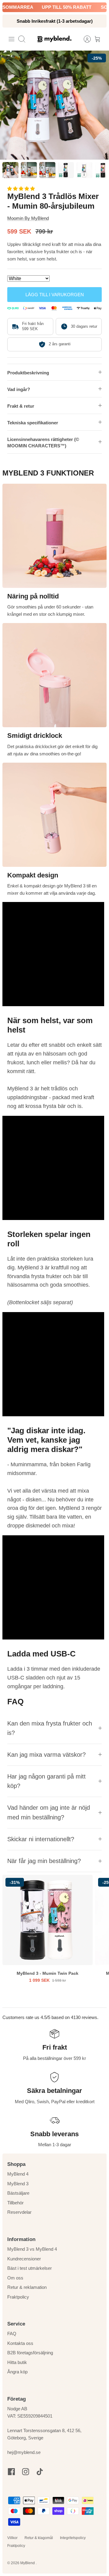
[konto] (84, 39)
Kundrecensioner (24, 2259)
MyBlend (28, 2563)
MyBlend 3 (18, 2184)
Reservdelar (19, 2212)
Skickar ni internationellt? (41, 1839)
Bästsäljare (18, 2193)
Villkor (12, 2538)
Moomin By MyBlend (28, 218)
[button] (22, 189)
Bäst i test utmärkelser (30, 2268)
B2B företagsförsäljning (30, 2353)
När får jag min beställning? (44, 1861)
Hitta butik (17, 2362)
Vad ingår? (19, 389)
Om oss (15, 2278)
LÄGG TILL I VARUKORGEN (55, 295)
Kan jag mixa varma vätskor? (46, 1755)
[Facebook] (11, 2472)
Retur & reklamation (27, 2287)
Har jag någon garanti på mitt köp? (46, 1781)
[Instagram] (26, 2472)
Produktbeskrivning (28, 373)
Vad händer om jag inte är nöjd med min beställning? (49, 1812)
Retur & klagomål (39, 2538)
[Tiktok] (40, 2472)
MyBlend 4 (18, 2174)
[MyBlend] (54, 39)
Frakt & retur (21, 406)
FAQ (12, 2334)
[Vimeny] (12, 39)
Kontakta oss (20, 2343)
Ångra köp (17, 2372)
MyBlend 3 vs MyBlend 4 (32, 2249)
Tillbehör (15, 2203)
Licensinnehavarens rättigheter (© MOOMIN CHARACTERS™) (43, 443)
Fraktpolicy (18, 2297)
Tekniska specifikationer (33, 423)
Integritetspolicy (73, 2538)
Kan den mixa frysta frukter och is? (50, 1728)
